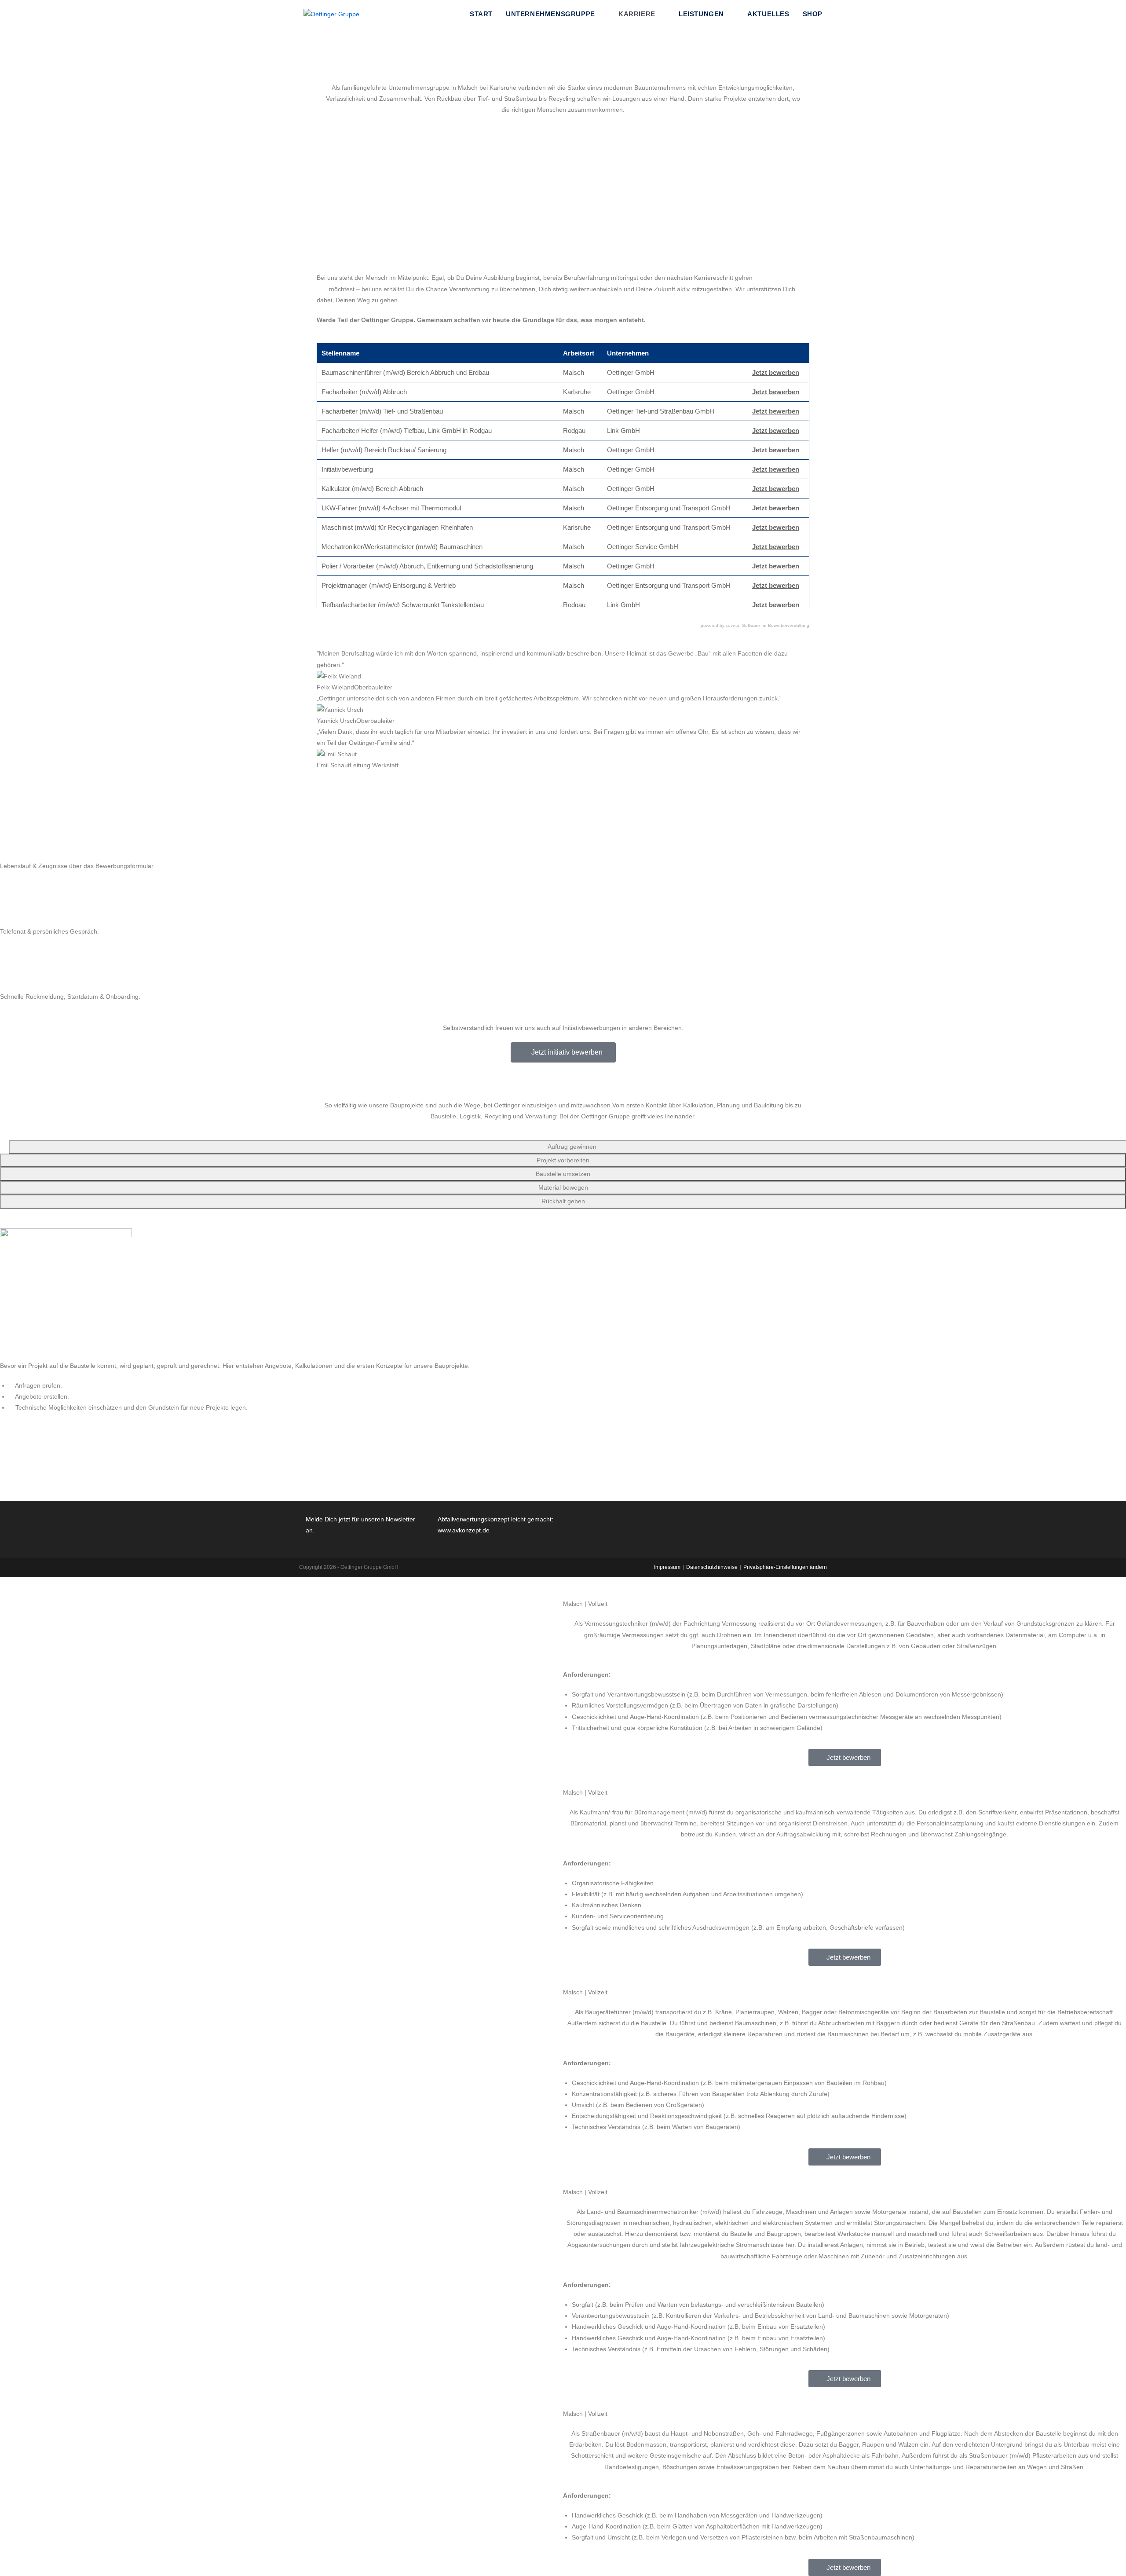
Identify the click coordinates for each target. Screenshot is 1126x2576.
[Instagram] (351, 1473)
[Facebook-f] (328, 1473)
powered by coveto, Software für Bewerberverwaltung (755, 625)
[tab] (563, 1160)
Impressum (667, 1567)
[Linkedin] (375, 1473)
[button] (845, 1757)
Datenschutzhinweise (712, 1567)
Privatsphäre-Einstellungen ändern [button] (785, 1567)
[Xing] (399, 1473)
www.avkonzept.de (464, 1530)
